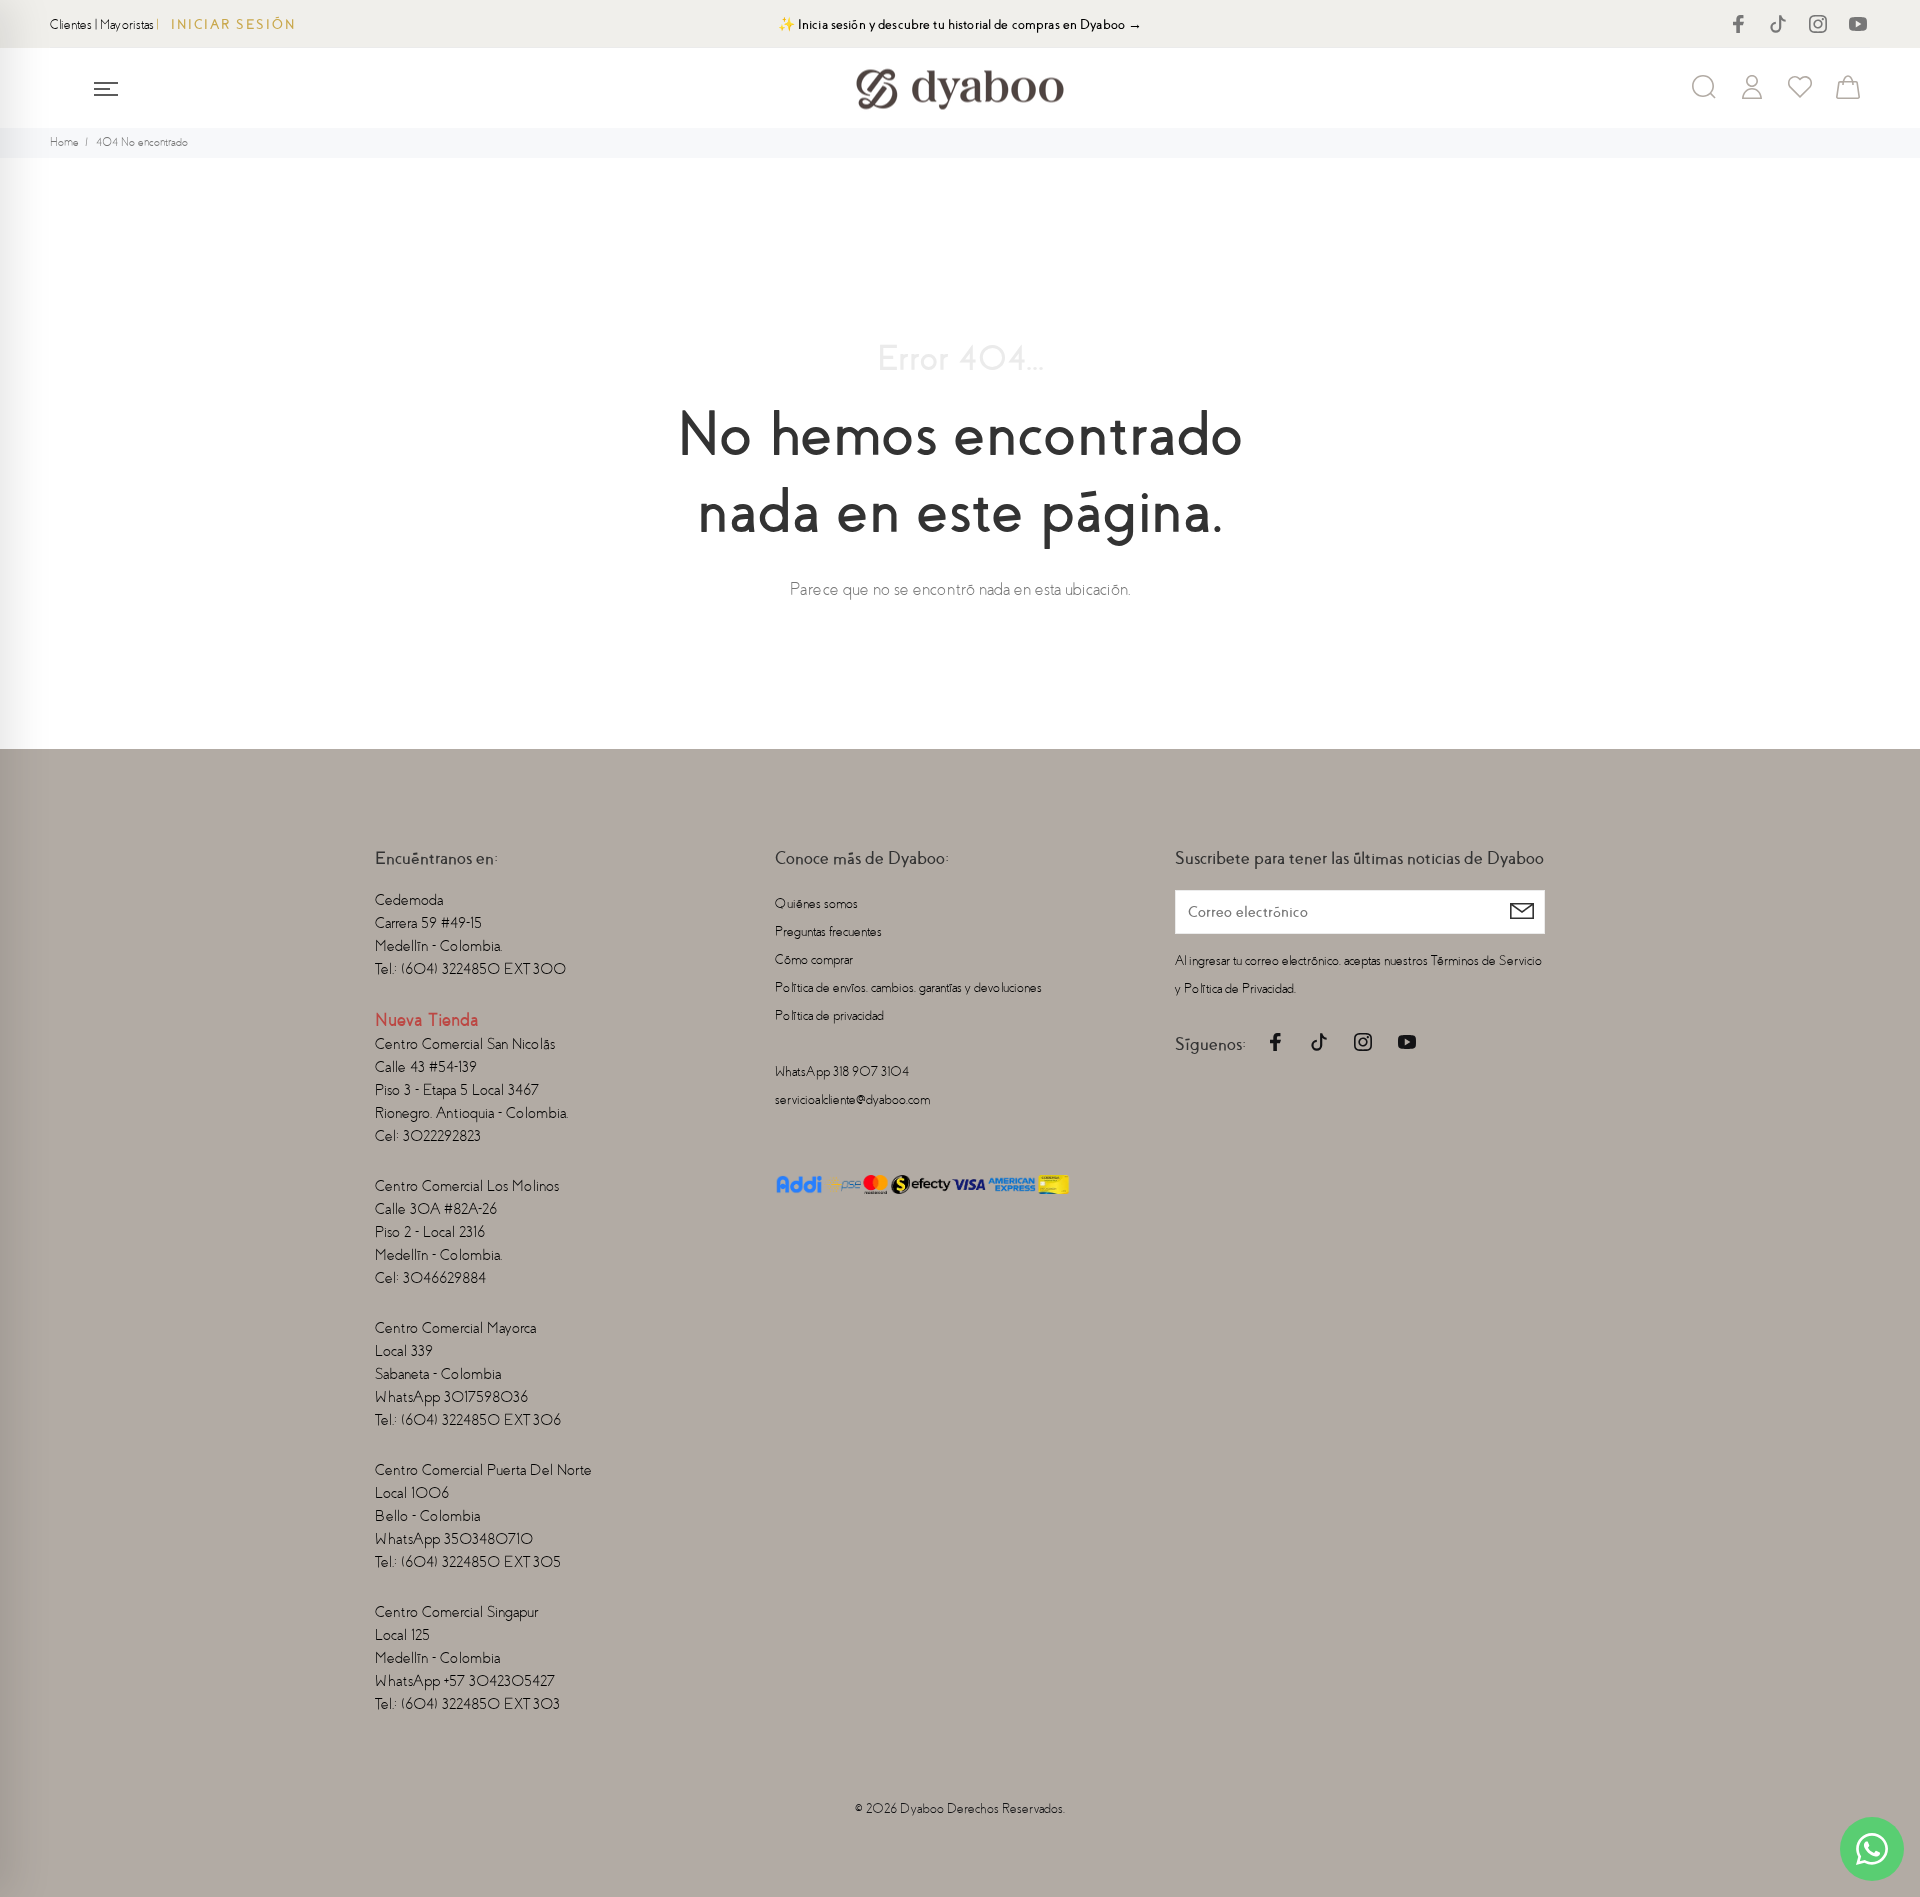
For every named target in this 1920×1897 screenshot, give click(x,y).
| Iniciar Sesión (226, 24)
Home (64, 142)
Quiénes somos (816, 903)
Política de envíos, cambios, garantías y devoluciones (908, 987)
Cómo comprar (814, 959)
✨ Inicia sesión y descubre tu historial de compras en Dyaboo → (960, 24)
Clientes (71, 24)
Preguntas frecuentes (828, 931)
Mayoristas (127, 24)
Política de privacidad (829, 1015)
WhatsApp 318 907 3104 (842, 1071)
